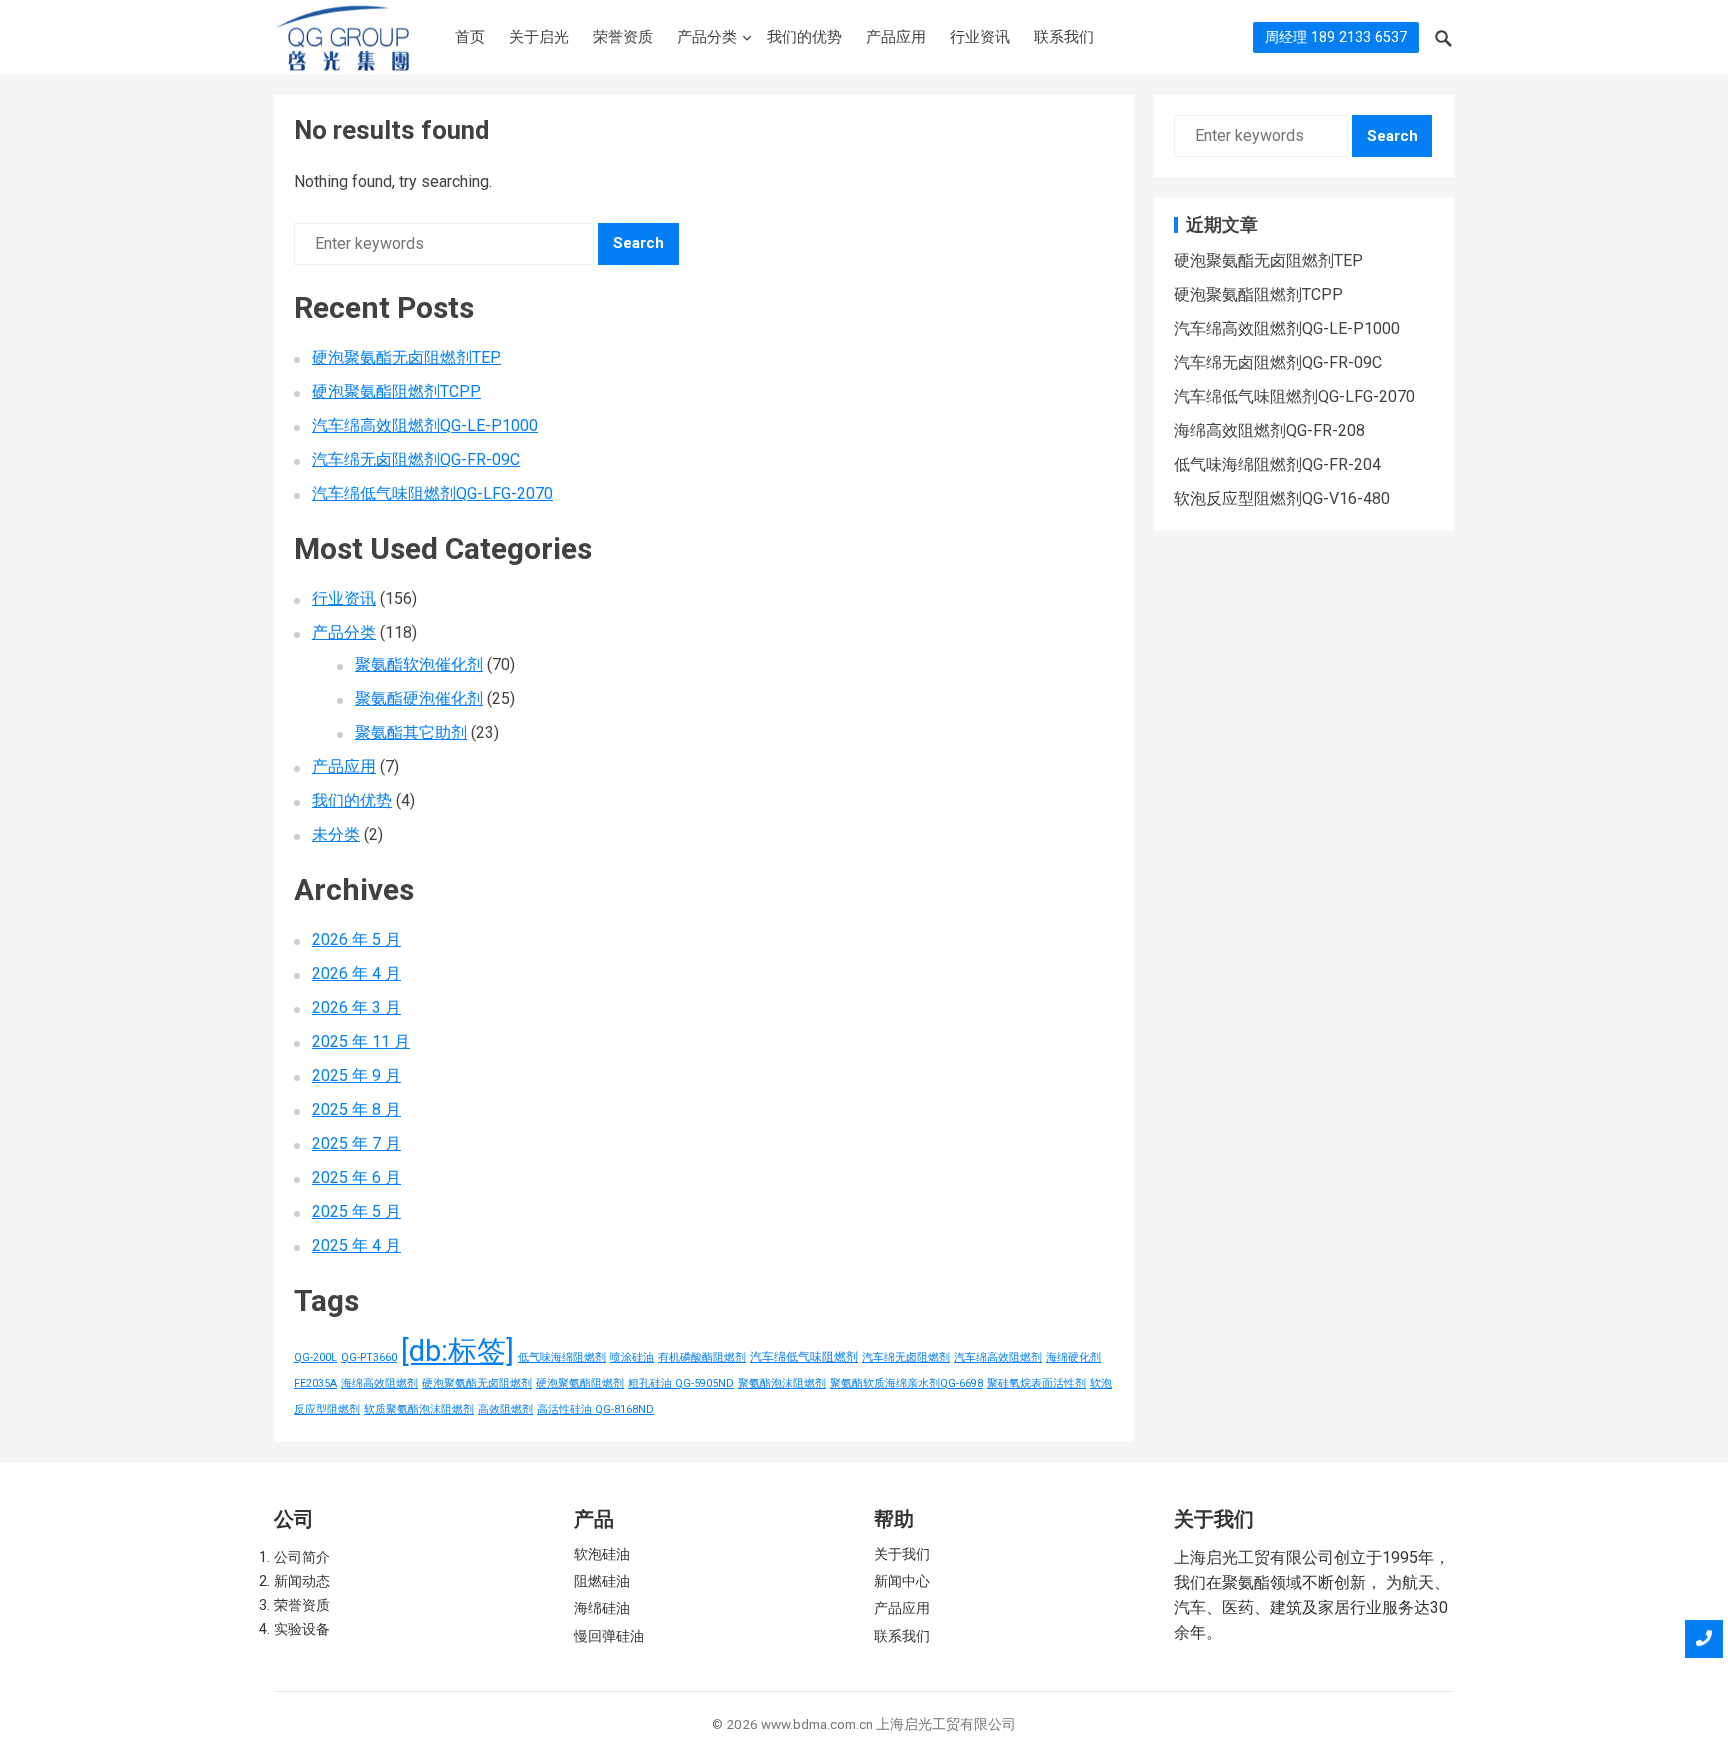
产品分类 (707, 37)
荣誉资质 (623, 37)
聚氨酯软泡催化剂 (419, 664)
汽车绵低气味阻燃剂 (804, 1356)
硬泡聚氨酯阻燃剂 (580, 1383)
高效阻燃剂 (505, 1409)
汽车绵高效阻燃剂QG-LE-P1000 (425, 425)
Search (638, 243)
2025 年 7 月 (356, 1143)
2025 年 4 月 (356, 1245)
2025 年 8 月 (356, 1109)
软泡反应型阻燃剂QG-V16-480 (1282, 498)
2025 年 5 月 (356, 1211)
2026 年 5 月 (356, 939)
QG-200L (315, 1357)
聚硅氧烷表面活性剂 (1036, 1383)
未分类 (336, 834)
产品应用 (896, 37)
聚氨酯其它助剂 (411, 732)
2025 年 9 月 (356, 1075)
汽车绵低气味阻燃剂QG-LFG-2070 (432, 493)
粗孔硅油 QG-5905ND (681, 1383)
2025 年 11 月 (361, 1041)
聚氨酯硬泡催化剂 (419, 698)
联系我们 (1064, 37)
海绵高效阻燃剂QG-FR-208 (1269, 430)
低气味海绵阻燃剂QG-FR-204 (1277, 464)
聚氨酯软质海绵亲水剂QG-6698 (906, 1383)
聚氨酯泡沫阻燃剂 (782, 1383)
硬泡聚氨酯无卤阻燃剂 (477, 1383)
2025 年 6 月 (356, 1177)
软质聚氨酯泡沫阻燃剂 (419, 1409)
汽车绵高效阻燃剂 (998, 1357)
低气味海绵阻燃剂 (562, 1357)
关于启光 (539, 37)
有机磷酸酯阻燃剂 (702, 1357)
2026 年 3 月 (356, 1007)
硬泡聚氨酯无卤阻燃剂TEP (406, 357)
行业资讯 (980, 37)
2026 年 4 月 (356, 973)
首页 (470, 37)
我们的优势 (804, 37)
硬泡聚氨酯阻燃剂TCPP (396, 391)
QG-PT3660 (369, 1357)
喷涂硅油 (632, 1357)
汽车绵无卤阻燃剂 (906, 1357)
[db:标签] (457, 1351)
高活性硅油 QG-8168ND (595, 1409)
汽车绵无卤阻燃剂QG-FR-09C (416, 459)
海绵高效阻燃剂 (379, 1383)
